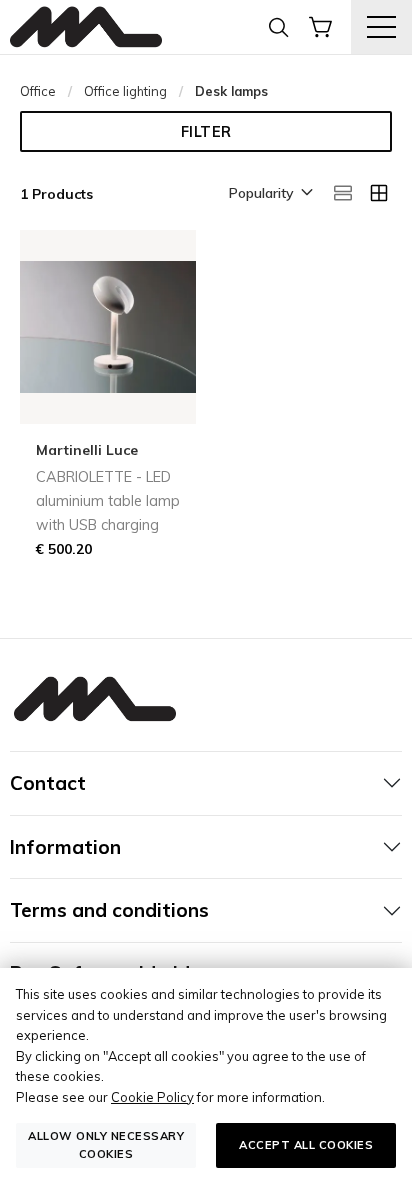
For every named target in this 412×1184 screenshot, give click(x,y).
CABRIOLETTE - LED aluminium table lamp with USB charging (108, 501)
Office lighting (125, 91)
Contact (48, 783)
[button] (269, 194)
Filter (206, 132)
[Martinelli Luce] (86, 27)
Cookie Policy (152, 1097)
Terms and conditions (109, 910)
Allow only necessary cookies (106, 1144)
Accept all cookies (306, 1145)
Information (65, 847)
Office (38, 91)
